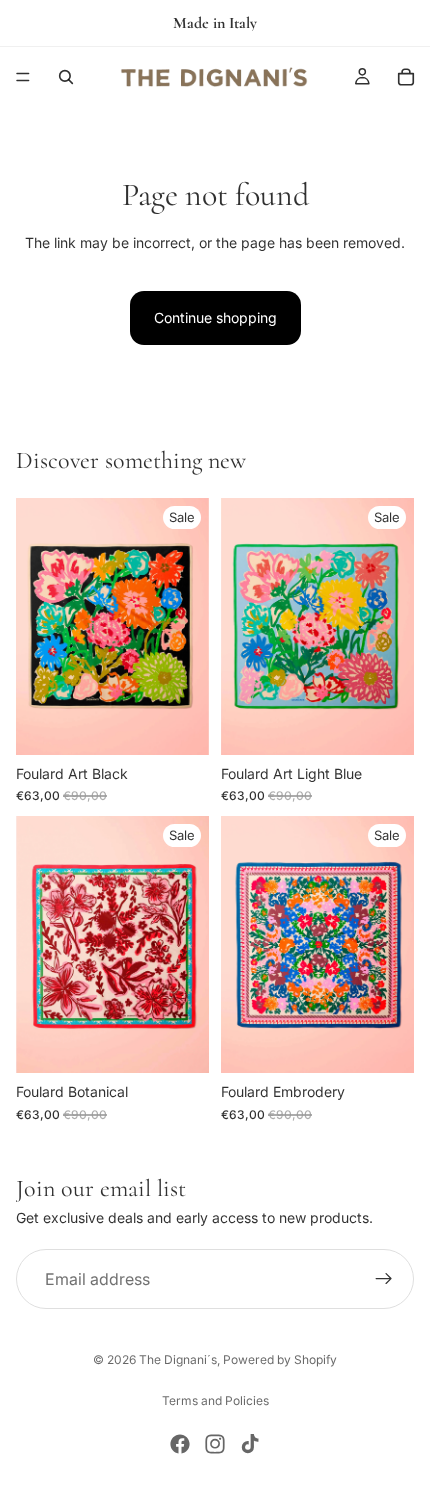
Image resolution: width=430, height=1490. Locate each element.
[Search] (66, 77)
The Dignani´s (178, 1359)
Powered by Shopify (280, 1359)
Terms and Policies (215, 1400)
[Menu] (23, 77)
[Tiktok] (250, 1444)
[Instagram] (215, 1444)
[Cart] (406, 77)
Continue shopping (215, 317)
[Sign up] (384, 1279)
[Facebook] (180, 1444)
